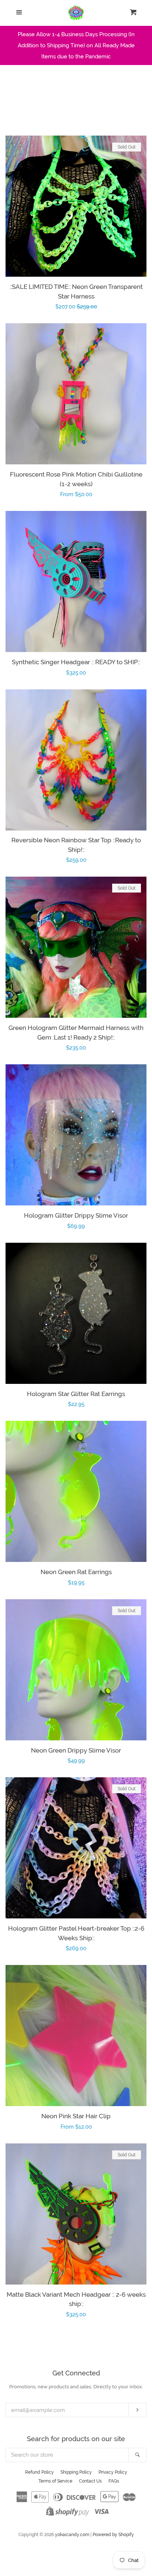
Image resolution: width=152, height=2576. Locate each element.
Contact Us (90, 2481)
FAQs (114, 2481)
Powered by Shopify (113, 2535)
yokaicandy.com (72, 2535)
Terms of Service (55, 2481)
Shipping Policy (76, 2472)
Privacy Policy (113, 2472)
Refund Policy (39, 2472)
